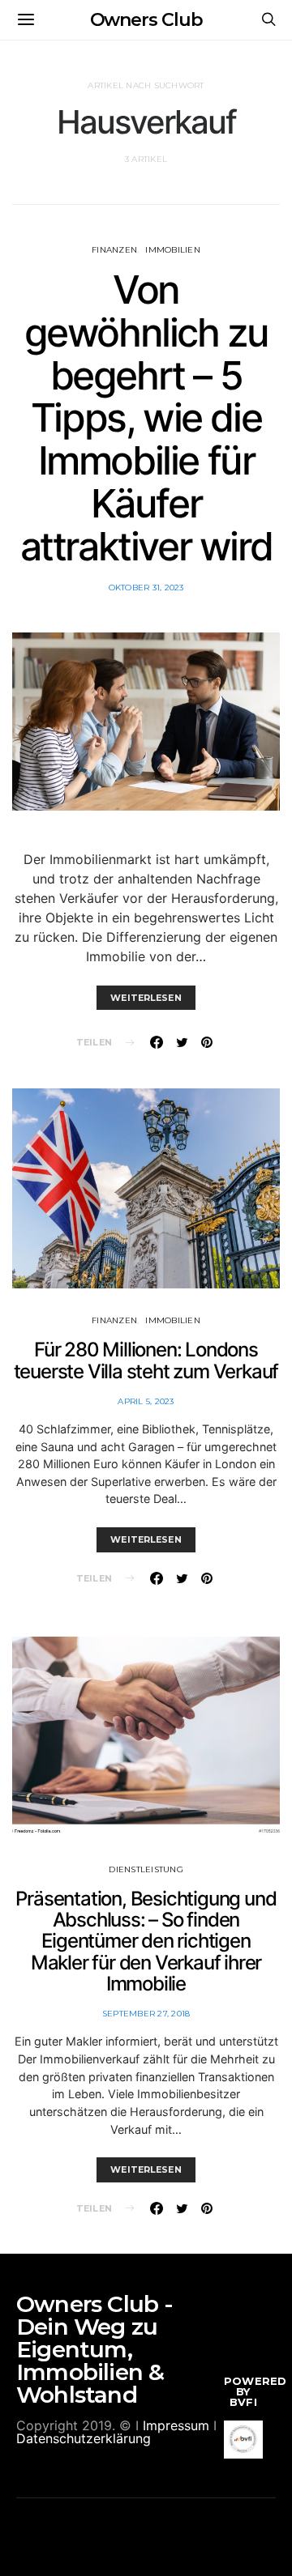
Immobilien (173, 250)
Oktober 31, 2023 (146, 588)
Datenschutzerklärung (84, 2438)
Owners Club (146, 20)
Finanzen (114, 250)
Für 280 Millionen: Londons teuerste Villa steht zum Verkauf (146, 1360)
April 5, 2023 (146, 1401)
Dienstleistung (146, 1869)
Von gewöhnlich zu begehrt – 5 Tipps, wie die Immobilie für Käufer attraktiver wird (146, 418)
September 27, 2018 (146, 2014)
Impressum (176, 2425)
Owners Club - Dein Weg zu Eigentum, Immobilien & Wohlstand (95, 2349)
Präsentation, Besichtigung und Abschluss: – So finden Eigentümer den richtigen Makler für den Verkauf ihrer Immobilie (146, 1942)
